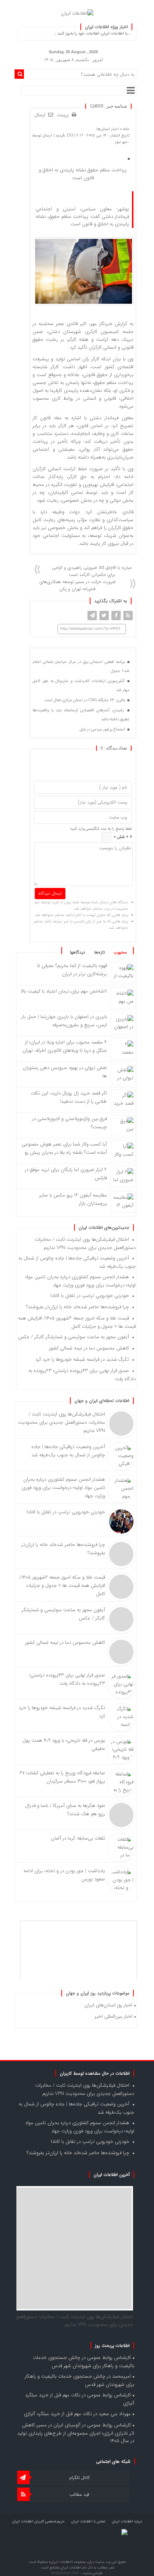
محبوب (120, 952)
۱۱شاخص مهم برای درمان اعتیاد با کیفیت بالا (64, 991)
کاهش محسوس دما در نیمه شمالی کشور (89, 1348)
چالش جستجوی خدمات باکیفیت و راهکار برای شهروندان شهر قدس (84, 2362)
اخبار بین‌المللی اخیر (113, 2016)
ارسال (40, 115)
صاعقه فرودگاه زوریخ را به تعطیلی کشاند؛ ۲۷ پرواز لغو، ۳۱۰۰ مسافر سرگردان (62, 1777)
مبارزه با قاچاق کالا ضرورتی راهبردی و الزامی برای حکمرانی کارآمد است (92, 571)
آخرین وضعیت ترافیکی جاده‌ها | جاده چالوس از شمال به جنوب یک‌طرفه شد (68, 1451)
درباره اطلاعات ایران (127, 2521)
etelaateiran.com (66, 2573)
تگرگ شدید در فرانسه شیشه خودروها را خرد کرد (82, 1359)
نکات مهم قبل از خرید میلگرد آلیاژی (58, 2414)
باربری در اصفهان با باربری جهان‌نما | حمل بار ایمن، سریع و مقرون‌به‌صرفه (64, 1021)
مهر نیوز (121, 142)
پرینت (64, 115)
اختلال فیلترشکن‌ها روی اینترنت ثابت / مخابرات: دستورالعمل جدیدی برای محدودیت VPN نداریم (85, 1244)
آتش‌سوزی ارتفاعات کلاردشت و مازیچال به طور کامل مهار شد (81, 686)
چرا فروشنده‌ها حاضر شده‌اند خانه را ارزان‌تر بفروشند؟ (78, 1307)
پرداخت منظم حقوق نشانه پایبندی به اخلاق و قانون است (83, 174)
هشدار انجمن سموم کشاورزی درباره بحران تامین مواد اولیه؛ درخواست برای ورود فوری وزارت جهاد (80, 1281)
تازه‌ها (99, 952)
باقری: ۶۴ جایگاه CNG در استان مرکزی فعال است (85, 700)
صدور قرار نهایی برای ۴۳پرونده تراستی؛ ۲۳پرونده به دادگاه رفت (67, 1679)
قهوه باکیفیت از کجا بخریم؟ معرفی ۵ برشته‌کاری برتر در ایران (72, 970)
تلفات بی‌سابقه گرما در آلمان (78, 1838)
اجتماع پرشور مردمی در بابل (103, 729)
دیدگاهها (78, 952)
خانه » (124, 129)
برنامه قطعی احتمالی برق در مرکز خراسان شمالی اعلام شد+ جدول (81, 666)
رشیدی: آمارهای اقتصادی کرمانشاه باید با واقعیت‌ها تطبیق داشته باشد (81, 715)
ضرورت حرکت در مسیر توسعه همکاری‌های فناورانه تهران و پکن (78, 585)
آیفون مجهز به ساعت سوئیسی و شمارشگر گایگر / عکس (73, 1337)
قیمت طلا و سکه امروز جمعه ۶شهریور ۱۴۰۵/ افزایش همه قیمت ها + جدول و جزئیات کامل (77, 1322)
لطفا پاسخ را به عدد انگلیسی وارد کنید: (101, 829)
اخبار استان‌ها (108, 129)
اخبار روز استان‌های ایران (108, 2005)
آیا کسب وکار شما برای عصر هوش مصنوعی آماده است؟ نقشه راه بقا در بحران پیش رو (64, 1148)
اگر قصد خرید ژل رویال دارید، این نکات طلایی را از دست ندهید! (69, 1097)
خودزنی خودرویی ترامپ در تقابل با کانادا (90, 1296)
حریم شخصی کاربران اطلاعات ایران (38, 2521)
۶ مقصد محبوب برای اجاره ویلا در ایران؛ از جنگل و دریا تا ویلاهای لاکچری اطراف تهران (65, 1046)
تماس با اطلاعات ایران (88, 2521)
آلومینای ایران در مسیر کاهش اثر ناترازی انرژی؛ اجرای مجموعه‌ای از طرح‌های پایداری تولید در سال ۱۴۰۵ (76, 2433)
